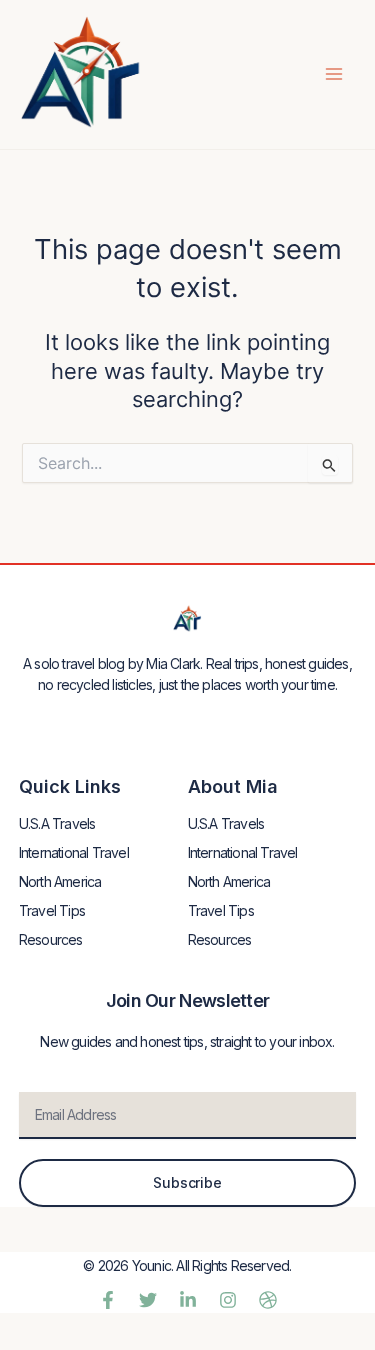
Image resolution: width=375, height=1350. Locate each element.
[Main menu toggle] (334, 74)
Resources (51, 939)
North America (60, 881)
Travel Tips (52, 910)
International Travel (74, 852)
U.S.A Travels (57, 823)
